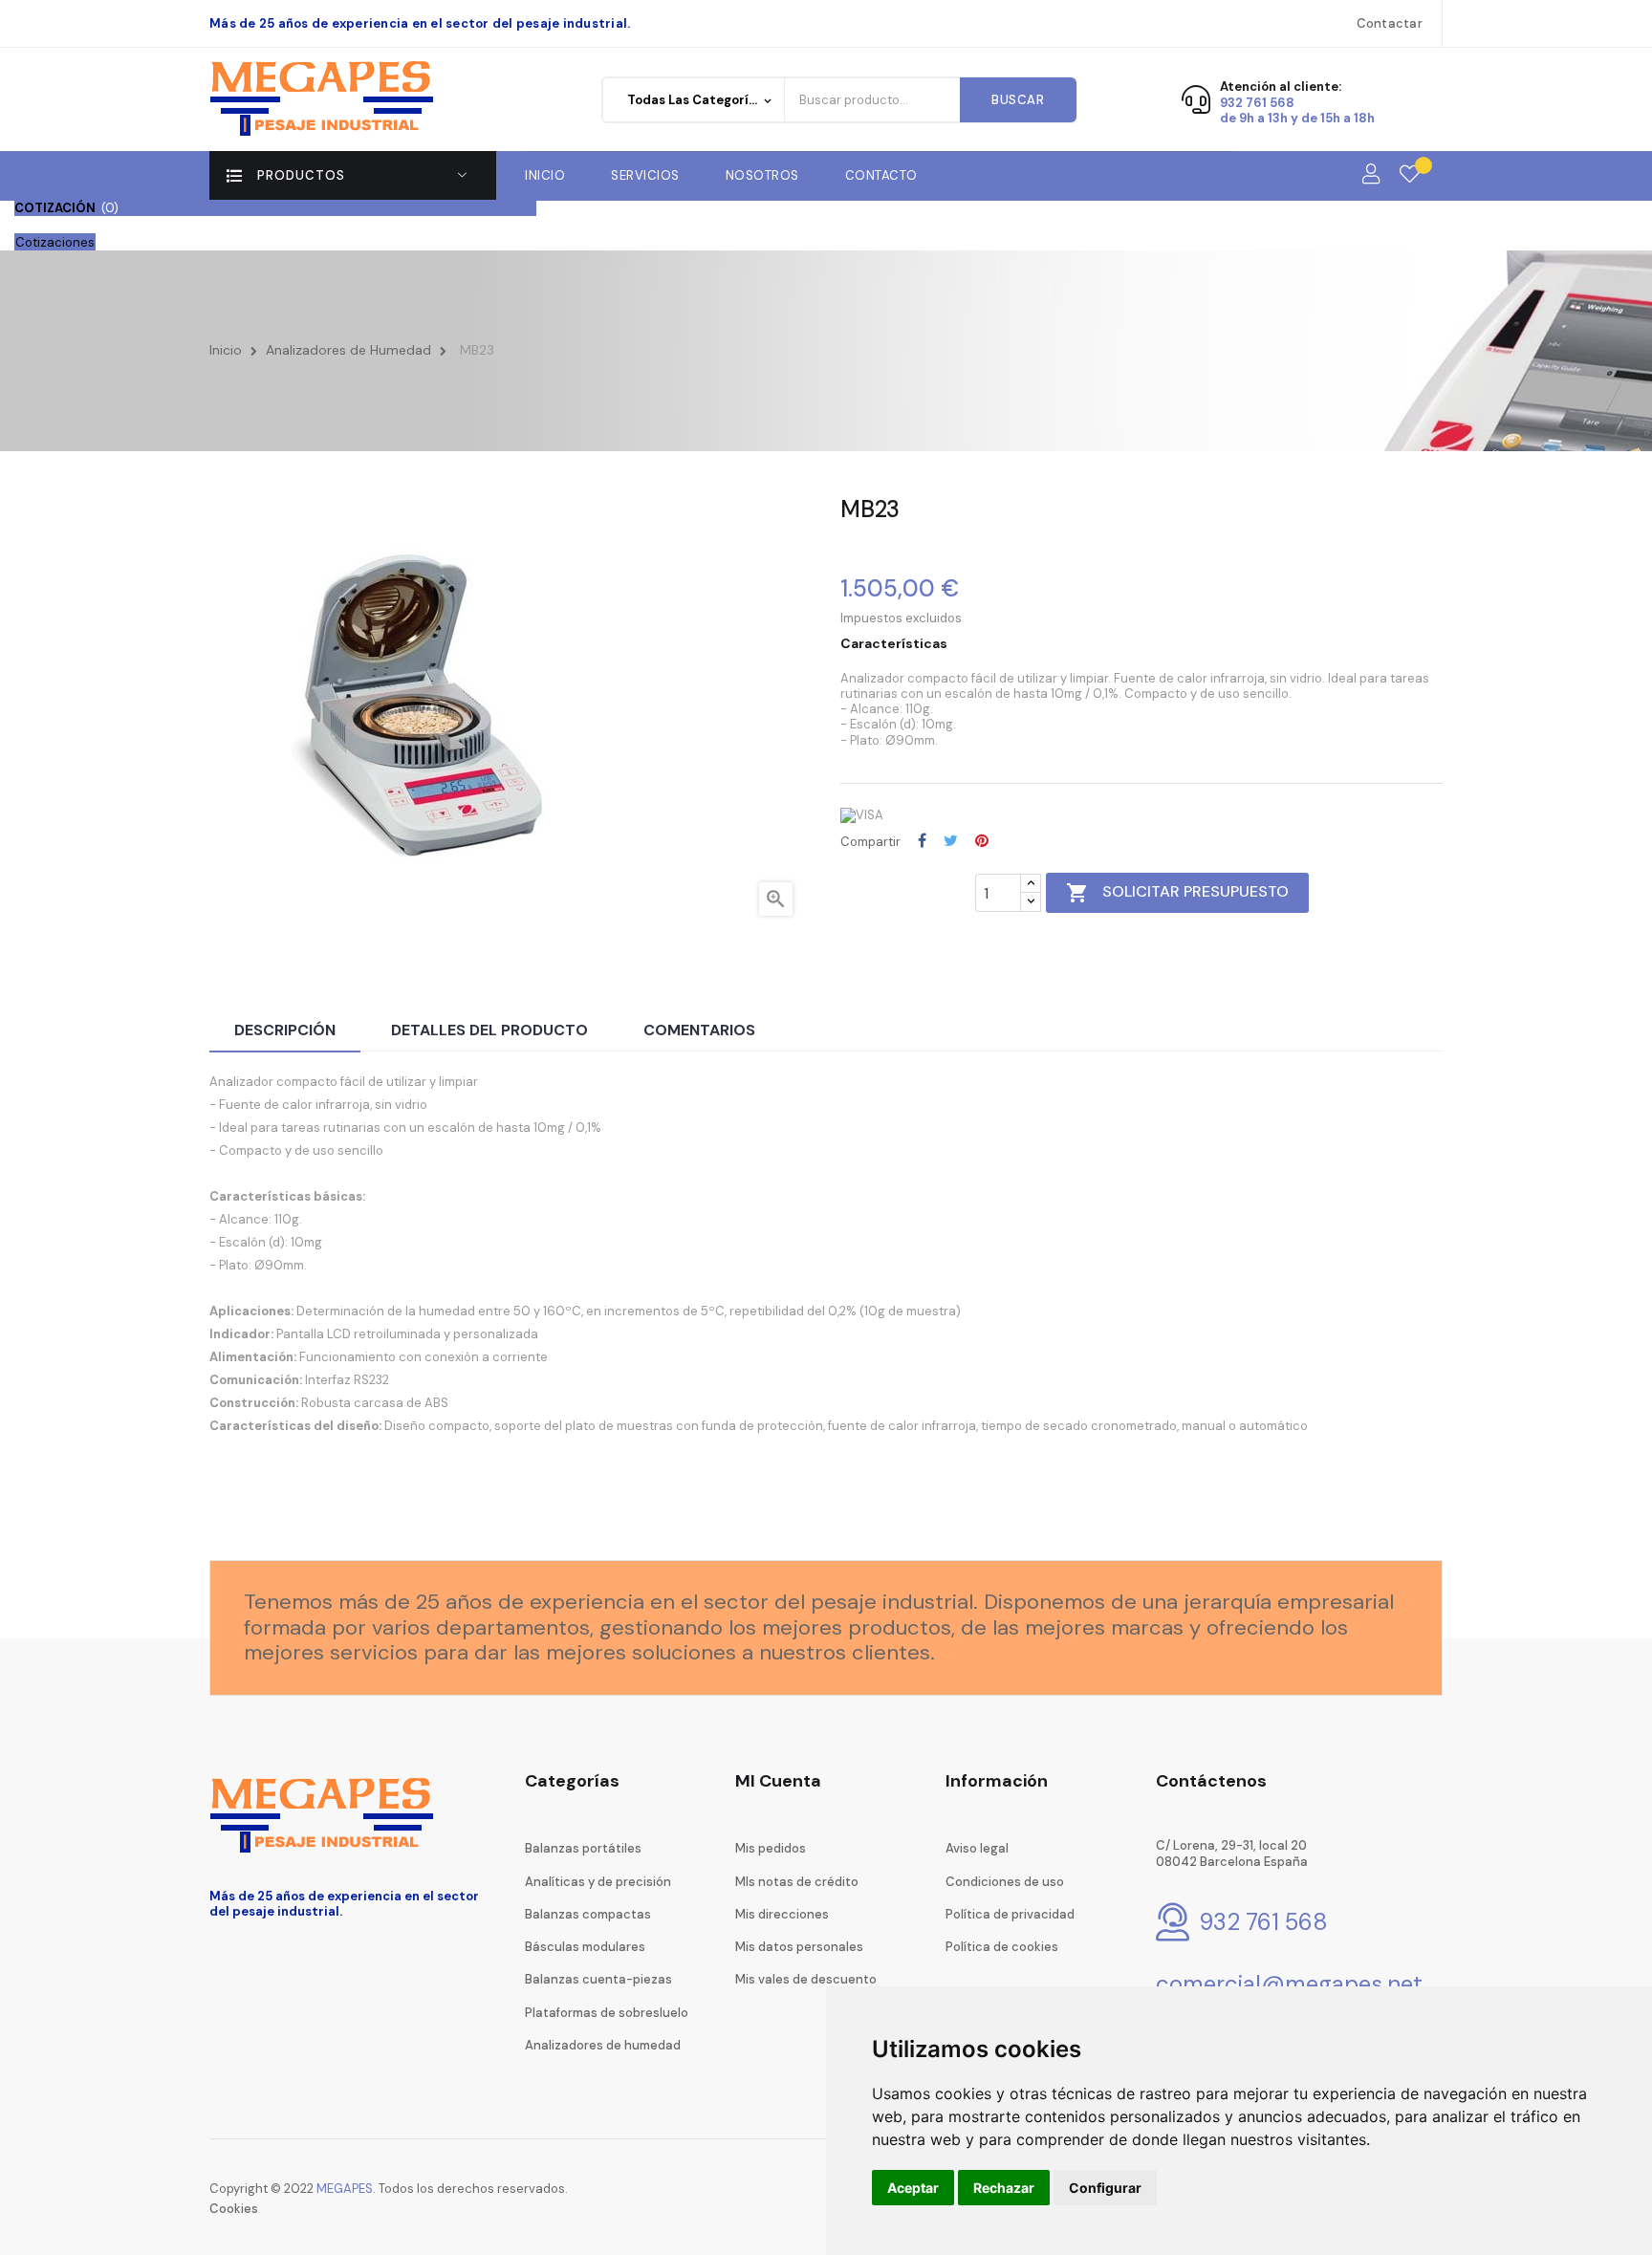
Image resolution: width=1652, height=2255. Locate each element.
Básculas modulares (585, 1947)
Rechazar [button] (1004, 2188)
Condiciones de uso (1005, 1882)
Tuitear (951, 840)
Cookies (234, 2209)
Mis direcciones (782, 1914)
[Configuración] (1371, 175)
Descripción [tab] (285, 1030)
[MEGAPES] (325, 99)
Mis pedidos (771, 1848)
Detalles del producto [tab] (489, 1030)
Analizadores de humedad (603, 2045)
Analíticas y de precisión (598, 1882)
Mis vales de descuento (806, 1979)
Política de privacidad (1010, 1914)
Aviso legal (977, 1848)
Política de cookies (1002, 1947)
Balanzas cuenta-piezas (598, 1979)
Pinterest (982, 840)
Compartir (922, 840)
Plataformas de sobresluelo (607, 2013)
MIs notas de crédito (797, 1882)
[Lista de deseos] (1410, 175)
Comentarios (699, 1030)
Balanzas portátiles (583, 1848)
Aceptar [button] (913, 2188)
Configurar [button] (1105, 2188)
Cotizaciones (55, 242)
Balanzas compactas (588, 1914)
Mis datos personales (799, 1947)
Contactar (1390, 23)
